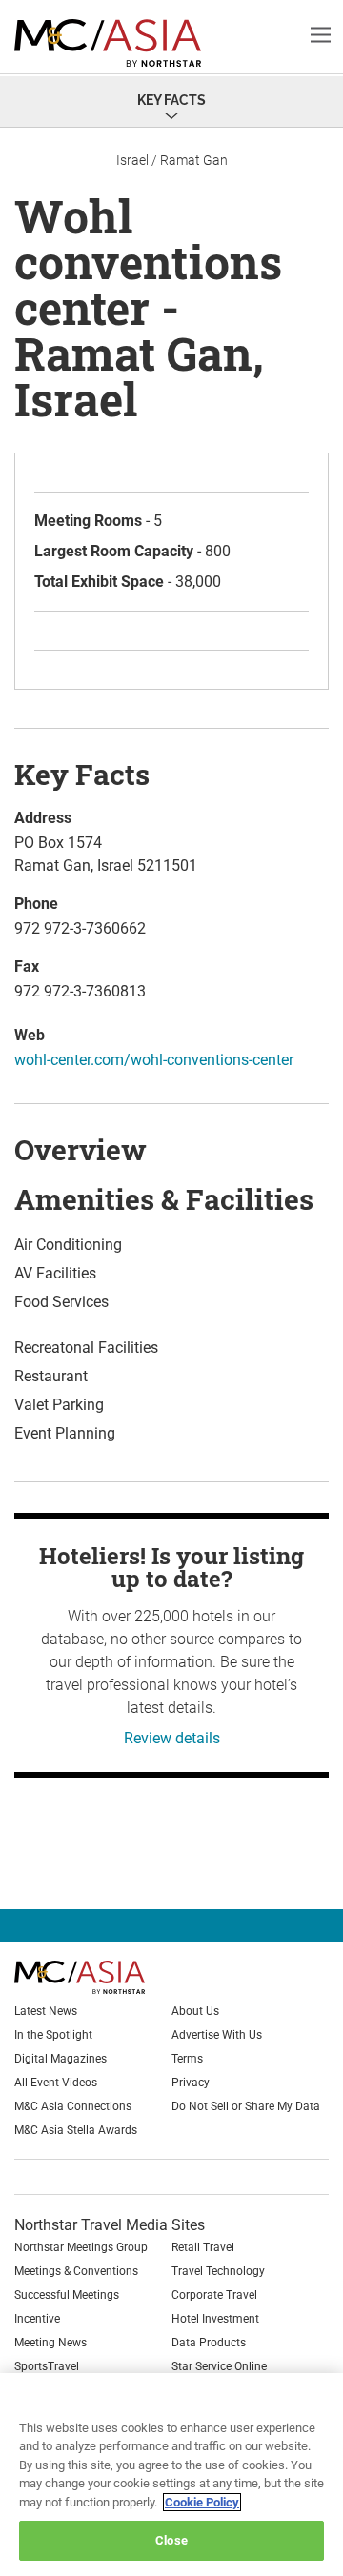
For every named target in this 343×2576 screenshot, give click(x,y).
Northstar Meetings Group (81, 2247)
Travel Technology (218, 2271)
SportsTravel (47, 2366)
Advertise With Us (217, 2035)
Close (171, 2540)
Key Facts (171, 100)
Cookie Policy (202, 2502)
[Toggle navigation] (321, 34)
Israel (132, 160)
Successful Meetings (67, 2295)
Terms (187, 2059)
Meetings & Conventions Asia (119, 43)
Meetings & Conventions (76, 2271)
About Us (195, 2011)
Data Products (209, 2343)
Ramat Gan (194, 160)
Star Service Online (219, 2366)
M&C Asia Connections (73, 2106)
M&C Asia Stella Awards (76, 2130)
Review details (172, 1738)
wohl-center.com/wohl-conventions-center (154, 1060)
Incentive (37, 2319)
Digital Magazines (61, 2059)
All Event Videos (56, 2083)
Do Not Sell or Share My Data (246, 2106)
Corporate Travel (214, 2295)
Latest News (46, 2011)
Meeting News (50, 2343)
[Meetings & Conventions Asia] (111, 1977)
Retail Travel (203, 2247)
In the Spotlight (53, 2035)
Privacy (191, 2083)
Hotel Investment (215, 2319)
